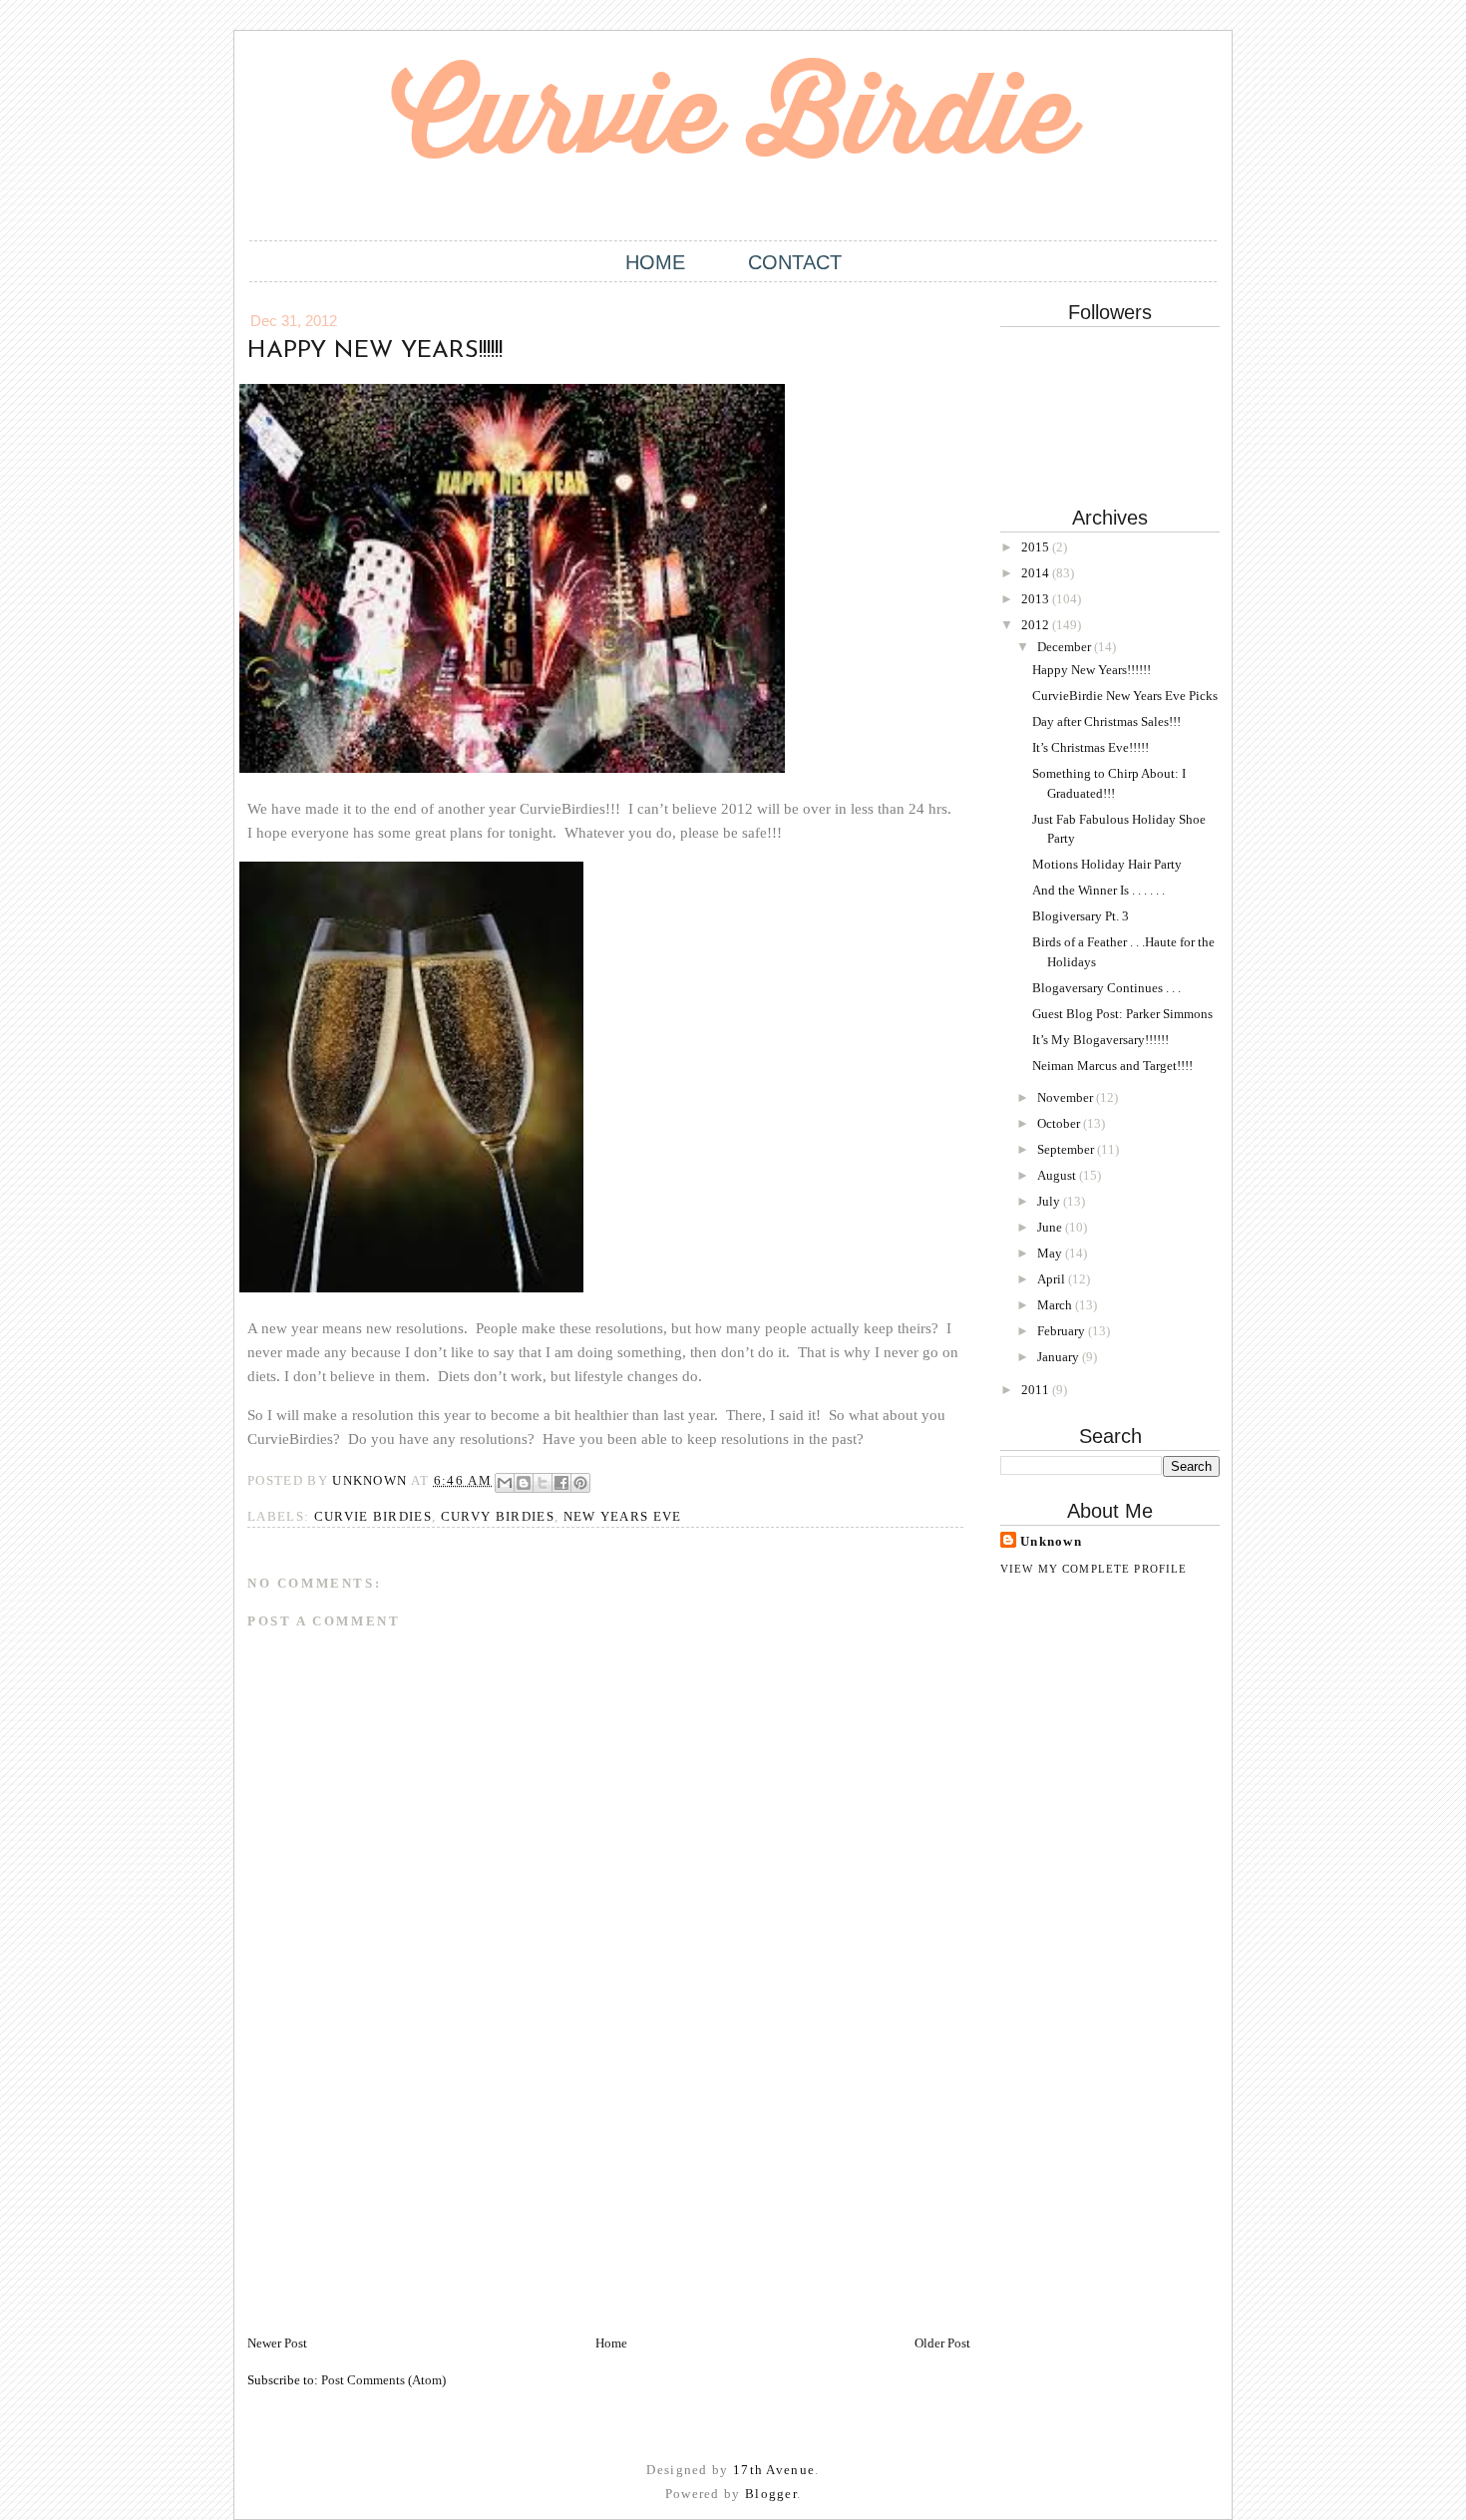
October (1060, 1123)
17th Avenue (774, 2470)
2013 (1037, 599)
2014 (1037, 573)
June (1051, 1227)
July (1050, 1201)
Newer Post (277, 2343)
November (1067, 1097)
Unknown (1051, 1541)
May (1051, 1253)
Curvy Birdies (498, 1516)
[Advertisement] (397, 2194)
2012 (1037, 625)
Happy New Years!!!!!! (1092, 670)
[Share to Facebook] (561, 1483)
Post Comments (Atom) (383, 2380)
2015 (1037, 547)
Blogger (771, 2494)
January (1060, 1357)
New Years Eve (623, 1516)
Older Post (942, 2343)
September (1067, 1149)
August (1058, 1175)
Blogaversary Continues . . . (1106, 988)
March (1056, 1305)
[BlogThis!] (524, 1483)
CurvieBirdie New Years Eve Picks (1125, 696)
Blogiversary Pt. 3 (1081, 916)
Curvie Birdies (373, 1516)
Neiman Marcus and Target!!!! (1112, 1066)
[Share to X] (543, 1483)
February (1063, 1331)
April (1053, 1279)
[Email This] (505, 1483)
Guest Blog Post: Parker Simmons (1122, 1014)
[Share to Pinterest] (580, 1483)
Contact (795, 262)
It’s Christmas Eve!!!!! (1091, 747)
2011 (1037, 1390)
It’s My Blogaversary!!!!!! (1100, 1040)
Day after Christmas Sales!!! (1106, 721)
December (1066, 647)
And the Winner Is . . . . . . (1099, 890)
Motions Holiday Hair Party (1107, 864)
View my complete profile (1094, 1569)
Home (655, 262)
